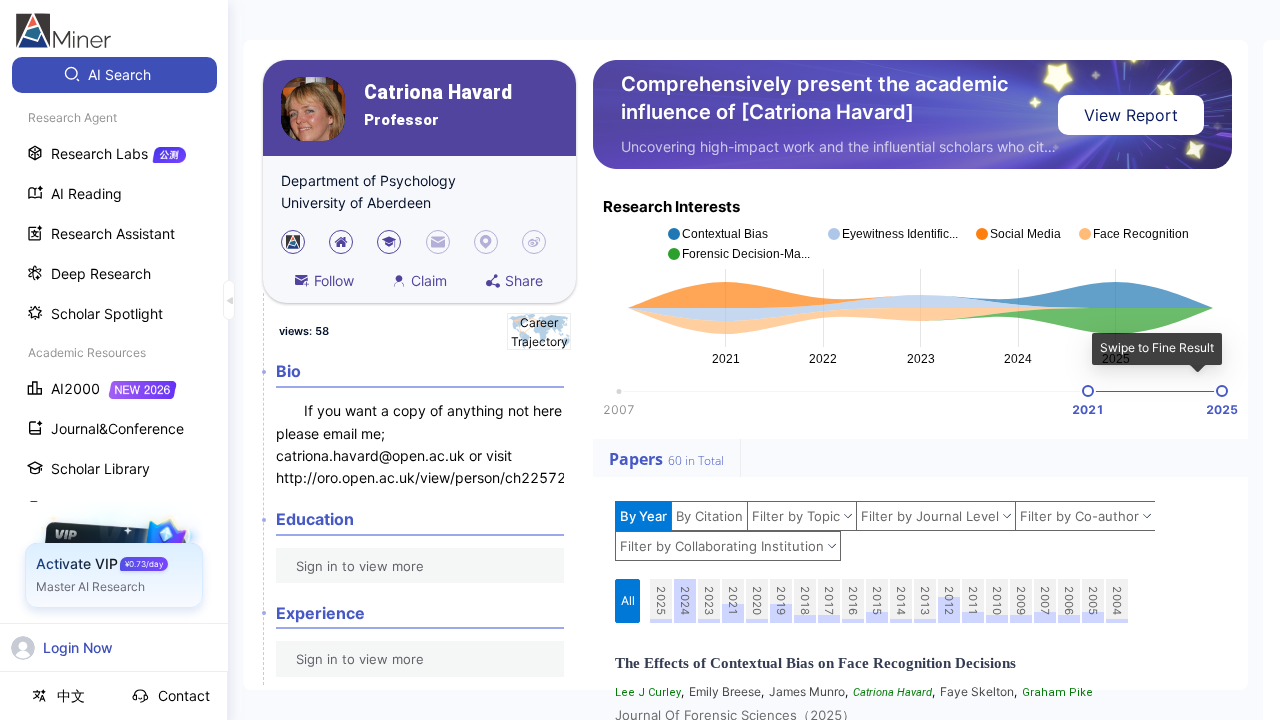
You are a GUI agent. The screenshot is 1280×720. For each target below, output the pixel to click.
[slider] (1088, 391)
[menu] (114, 371)
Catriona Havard (438, 92)
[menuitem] (114, 75)
